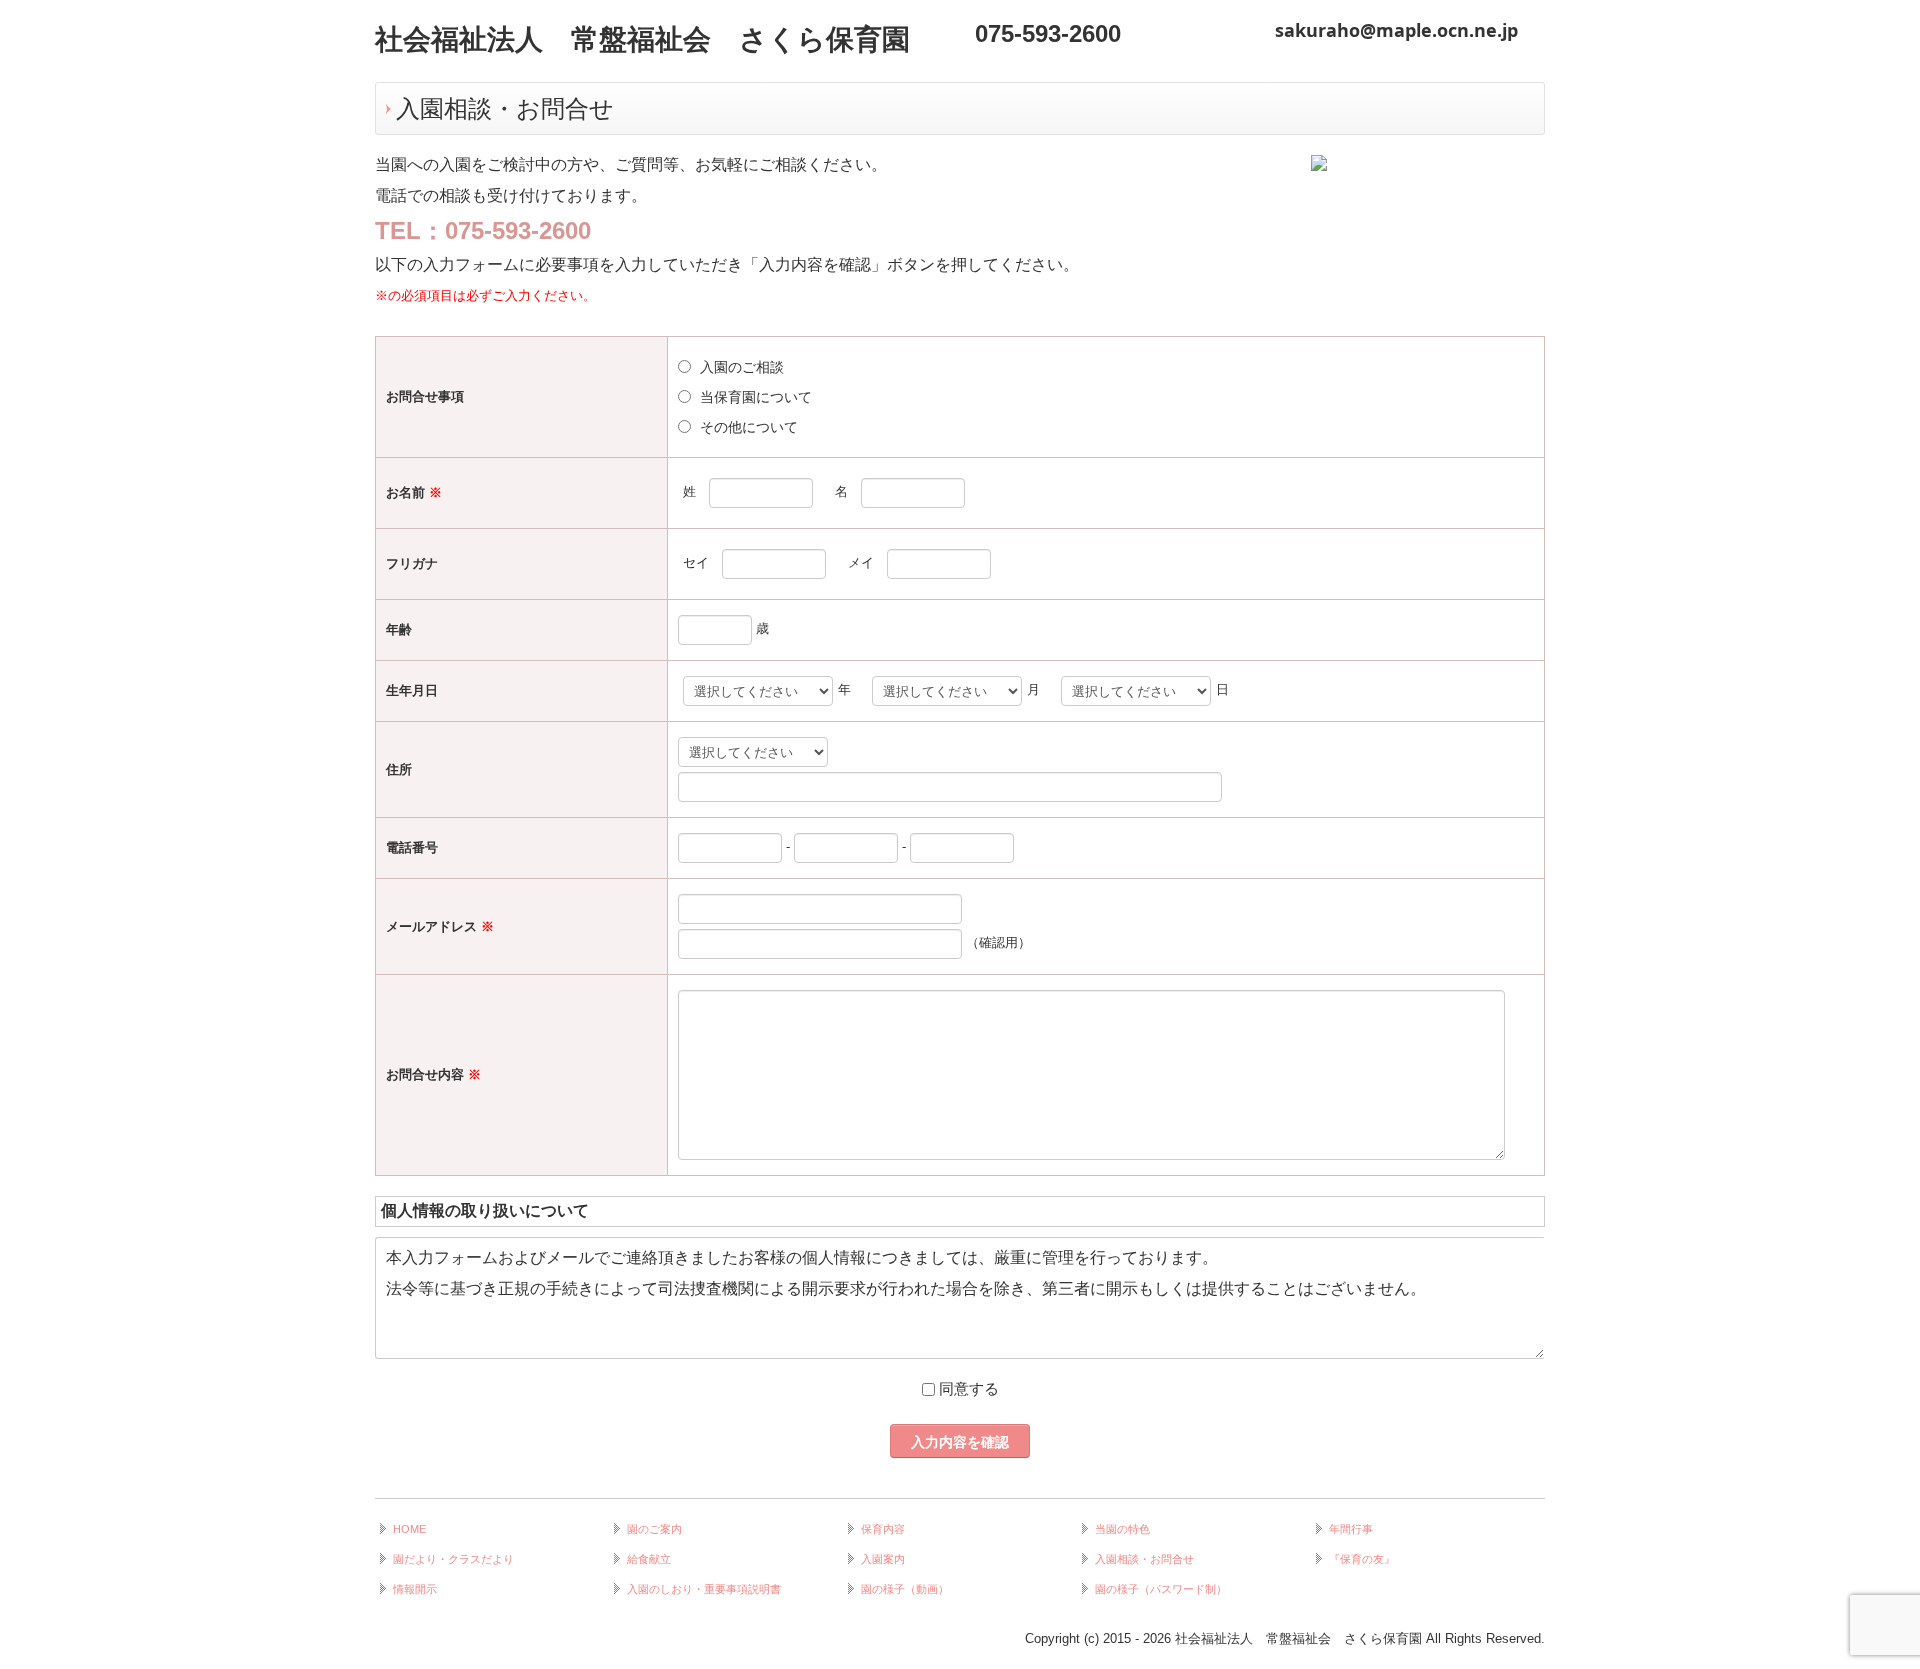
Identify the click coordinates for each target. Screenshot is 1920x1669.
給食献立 (649, 1559)
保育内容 (883, 1529)
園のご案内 (654, 1529)
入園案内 (883, 1559)
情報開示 (415, 1589)
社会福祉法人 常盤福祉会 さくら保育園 (642, 39)
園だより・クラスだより (453, 1559)
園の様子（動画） (905, 1589)
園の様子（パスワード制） (1161, 1589)
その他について (749, 427)
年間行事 (1351, 1529)
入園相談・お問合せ (1144, 1559)
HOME (409, 1529)
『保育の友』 (1362, 1559)
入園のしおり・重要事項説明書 (704, 1589)
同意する (969, 1388)
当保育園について (756, 397)
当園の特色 (1122, 1529)
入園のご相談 (742, 367)
